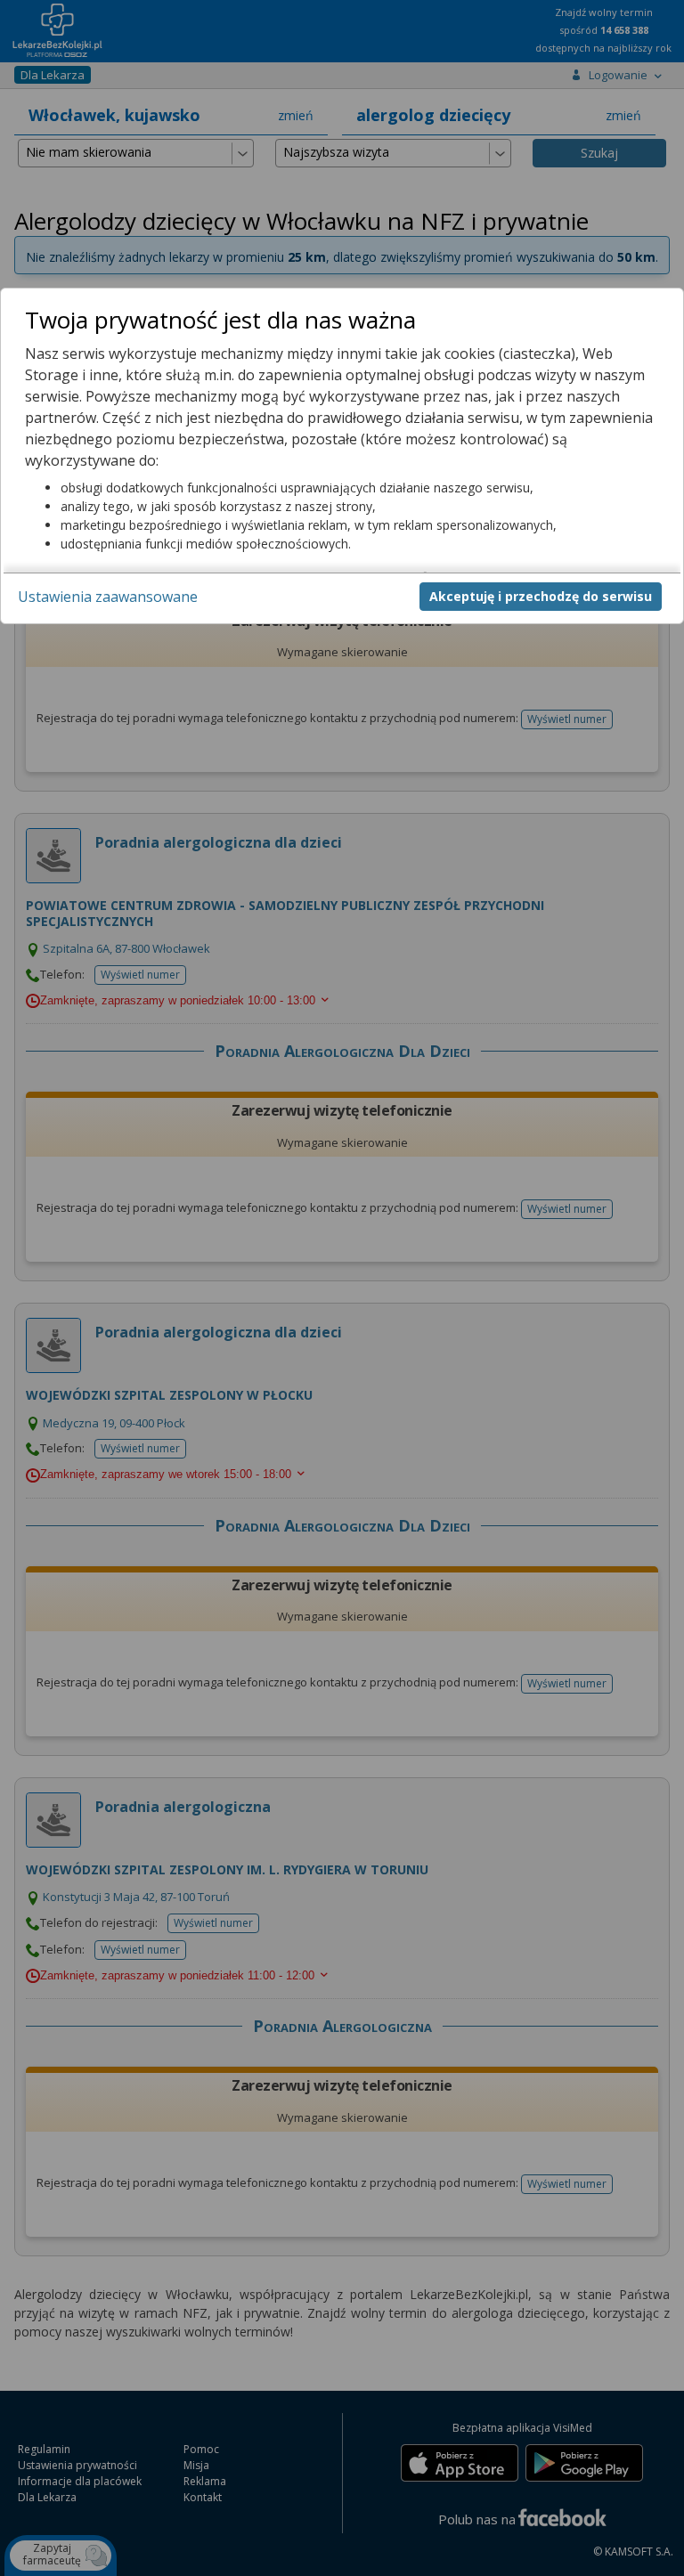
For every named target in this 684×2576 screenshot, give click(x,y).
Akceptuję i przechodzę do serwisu (541, 596)
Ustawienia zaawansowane (108, 597)
